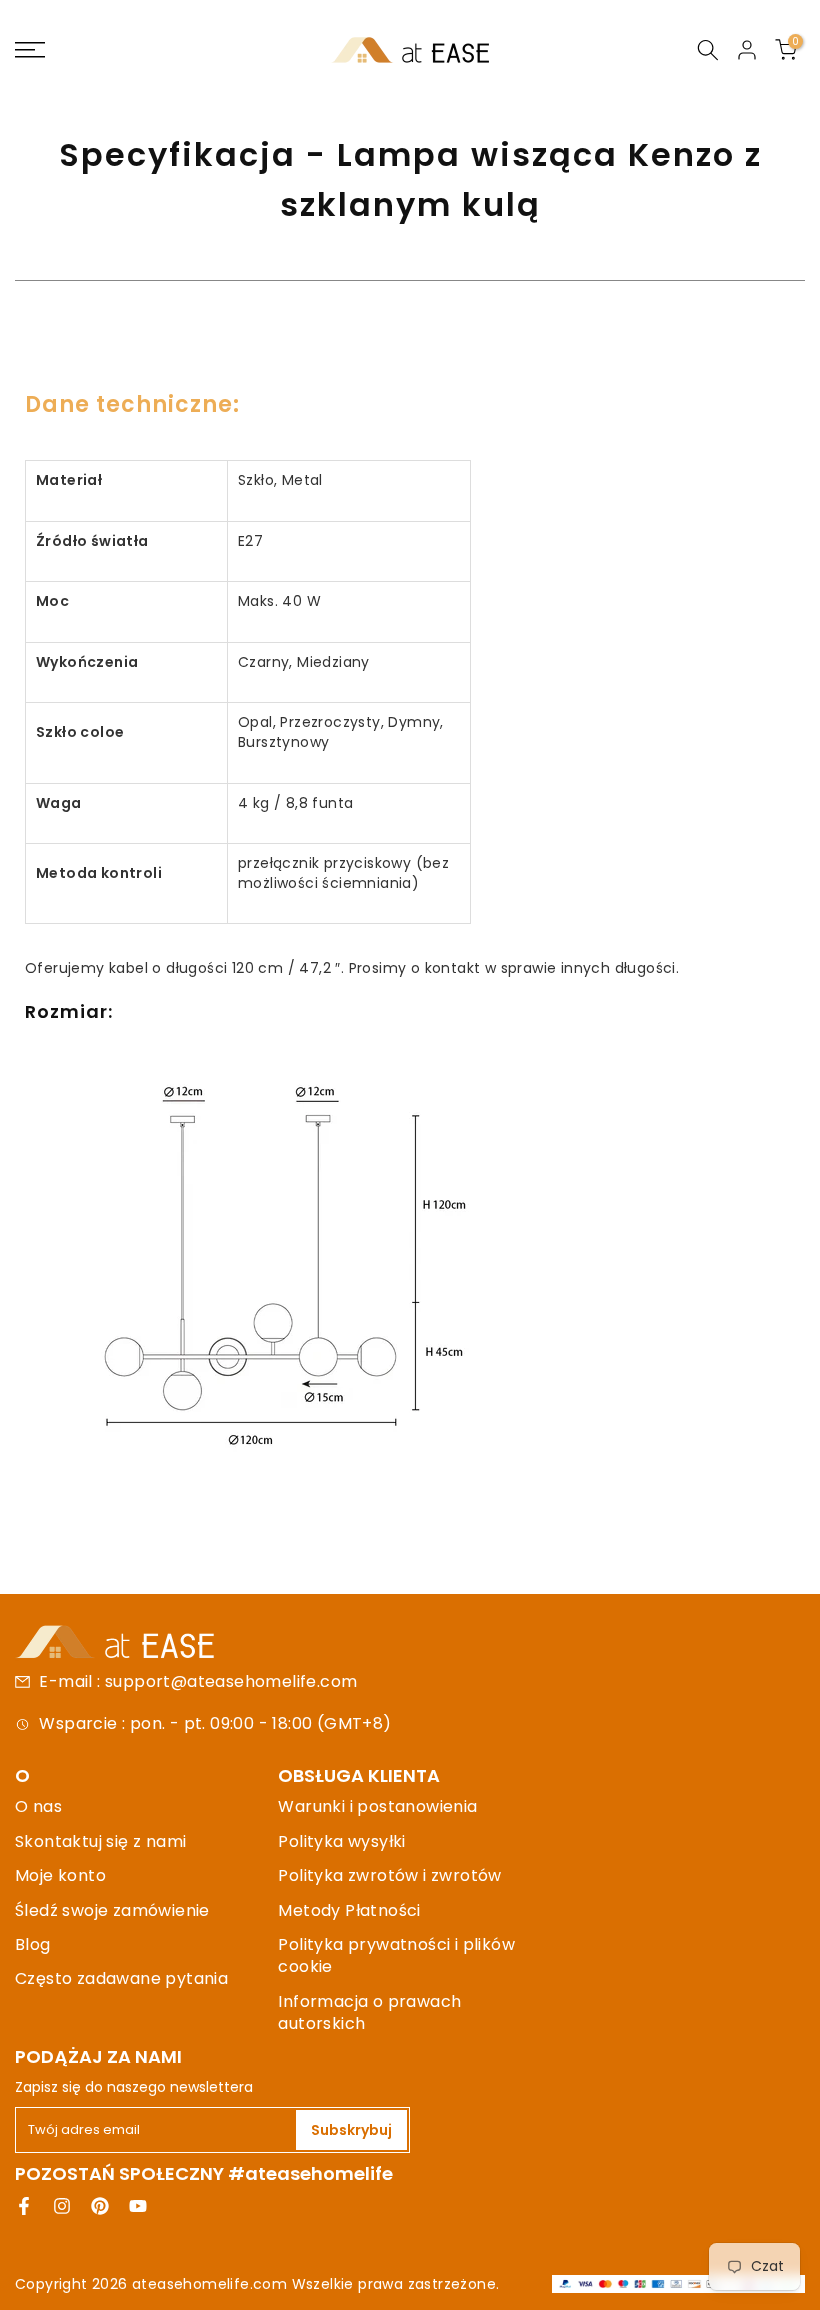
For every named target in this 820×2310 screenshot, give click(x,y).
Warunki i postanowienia (377, 1806)
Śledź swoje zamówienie (112, 1910)
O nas (38, 1806)
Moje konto (60, 1875)
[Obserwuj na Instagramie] (62, 2206)
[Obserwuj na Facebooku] (24, 2206)
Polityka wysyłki (341, 1841)
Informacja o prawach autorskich (369, 2012)
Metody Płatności (349, 1910)
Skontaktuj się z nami (100, 1841)
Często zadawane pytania (121, 1978)
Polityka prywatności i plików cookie (396, 1955)
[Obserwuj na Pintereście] (100, 2206)
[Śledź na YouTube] (138, 2206)
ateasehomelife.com (212, 2284)
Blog (33, 1944)
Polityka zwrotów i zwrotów (389, 1875)
